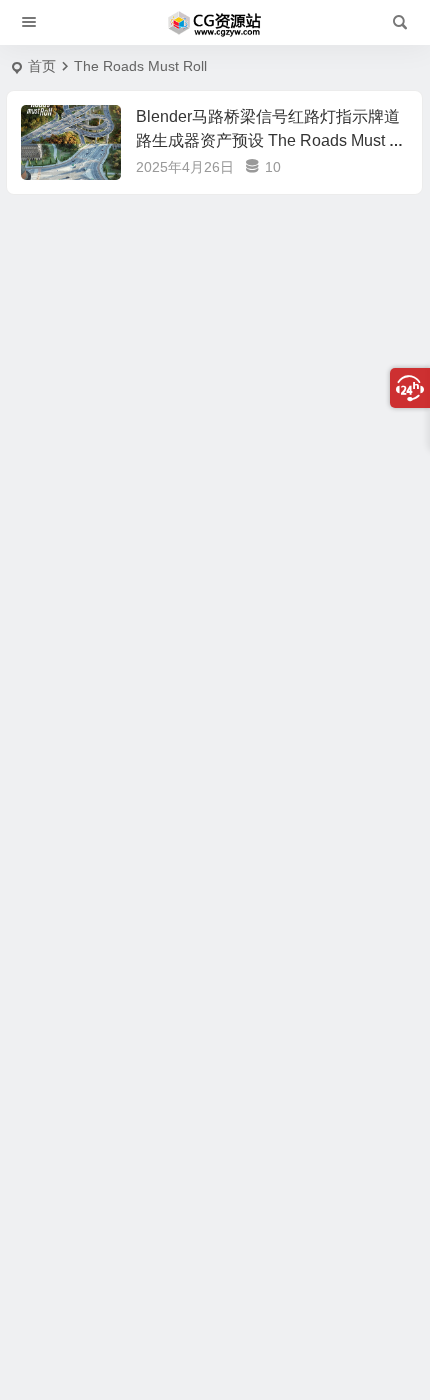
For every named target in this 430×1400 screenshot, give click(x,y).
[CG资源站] (215, 23)
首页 (42, 66)
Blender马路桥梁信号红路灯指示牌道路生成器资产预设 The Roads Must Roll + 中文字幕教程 (268, 140)
